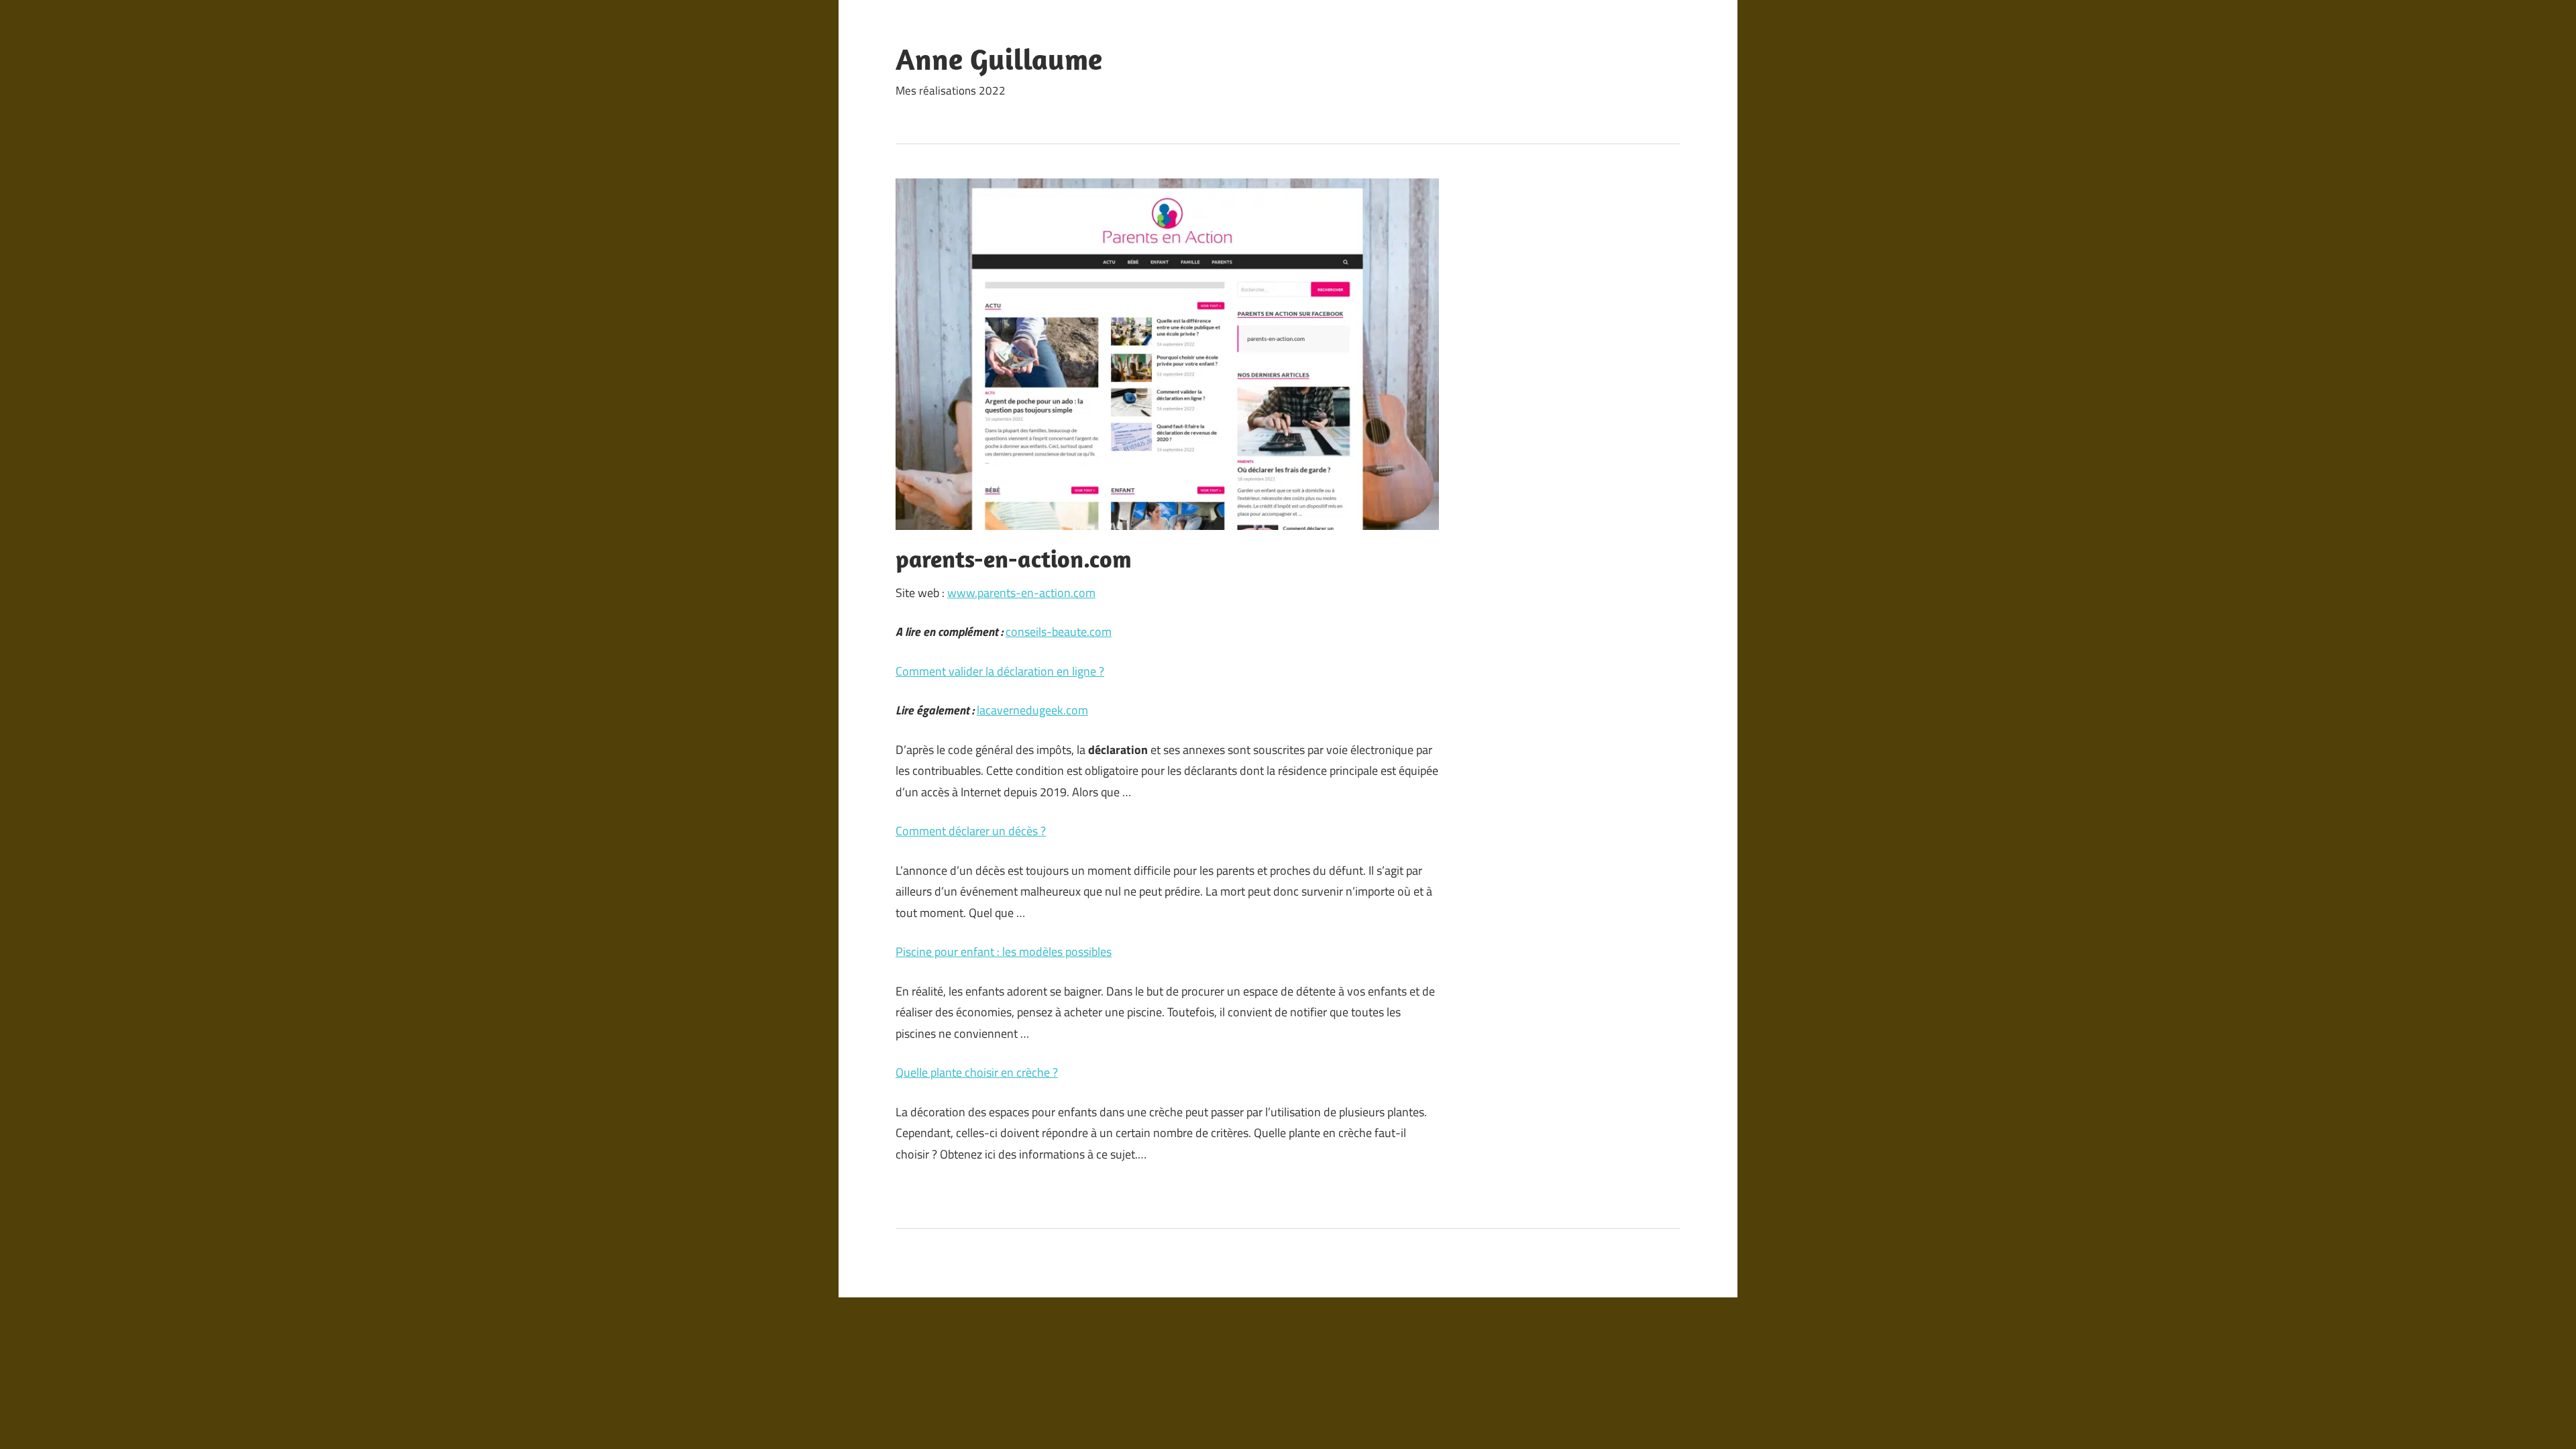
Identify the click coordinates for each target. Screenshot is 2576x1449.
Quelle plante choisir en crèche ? (977, 1072)
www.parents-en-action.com (1021, 593)
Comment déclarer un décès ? (971, 831)
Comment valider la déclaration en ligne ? (1000, 671)
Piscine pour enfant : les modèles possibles (1004, 952)
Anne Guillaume (999, 59)
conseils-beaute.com (1059, 632)
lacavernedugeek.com (1032, 710)
